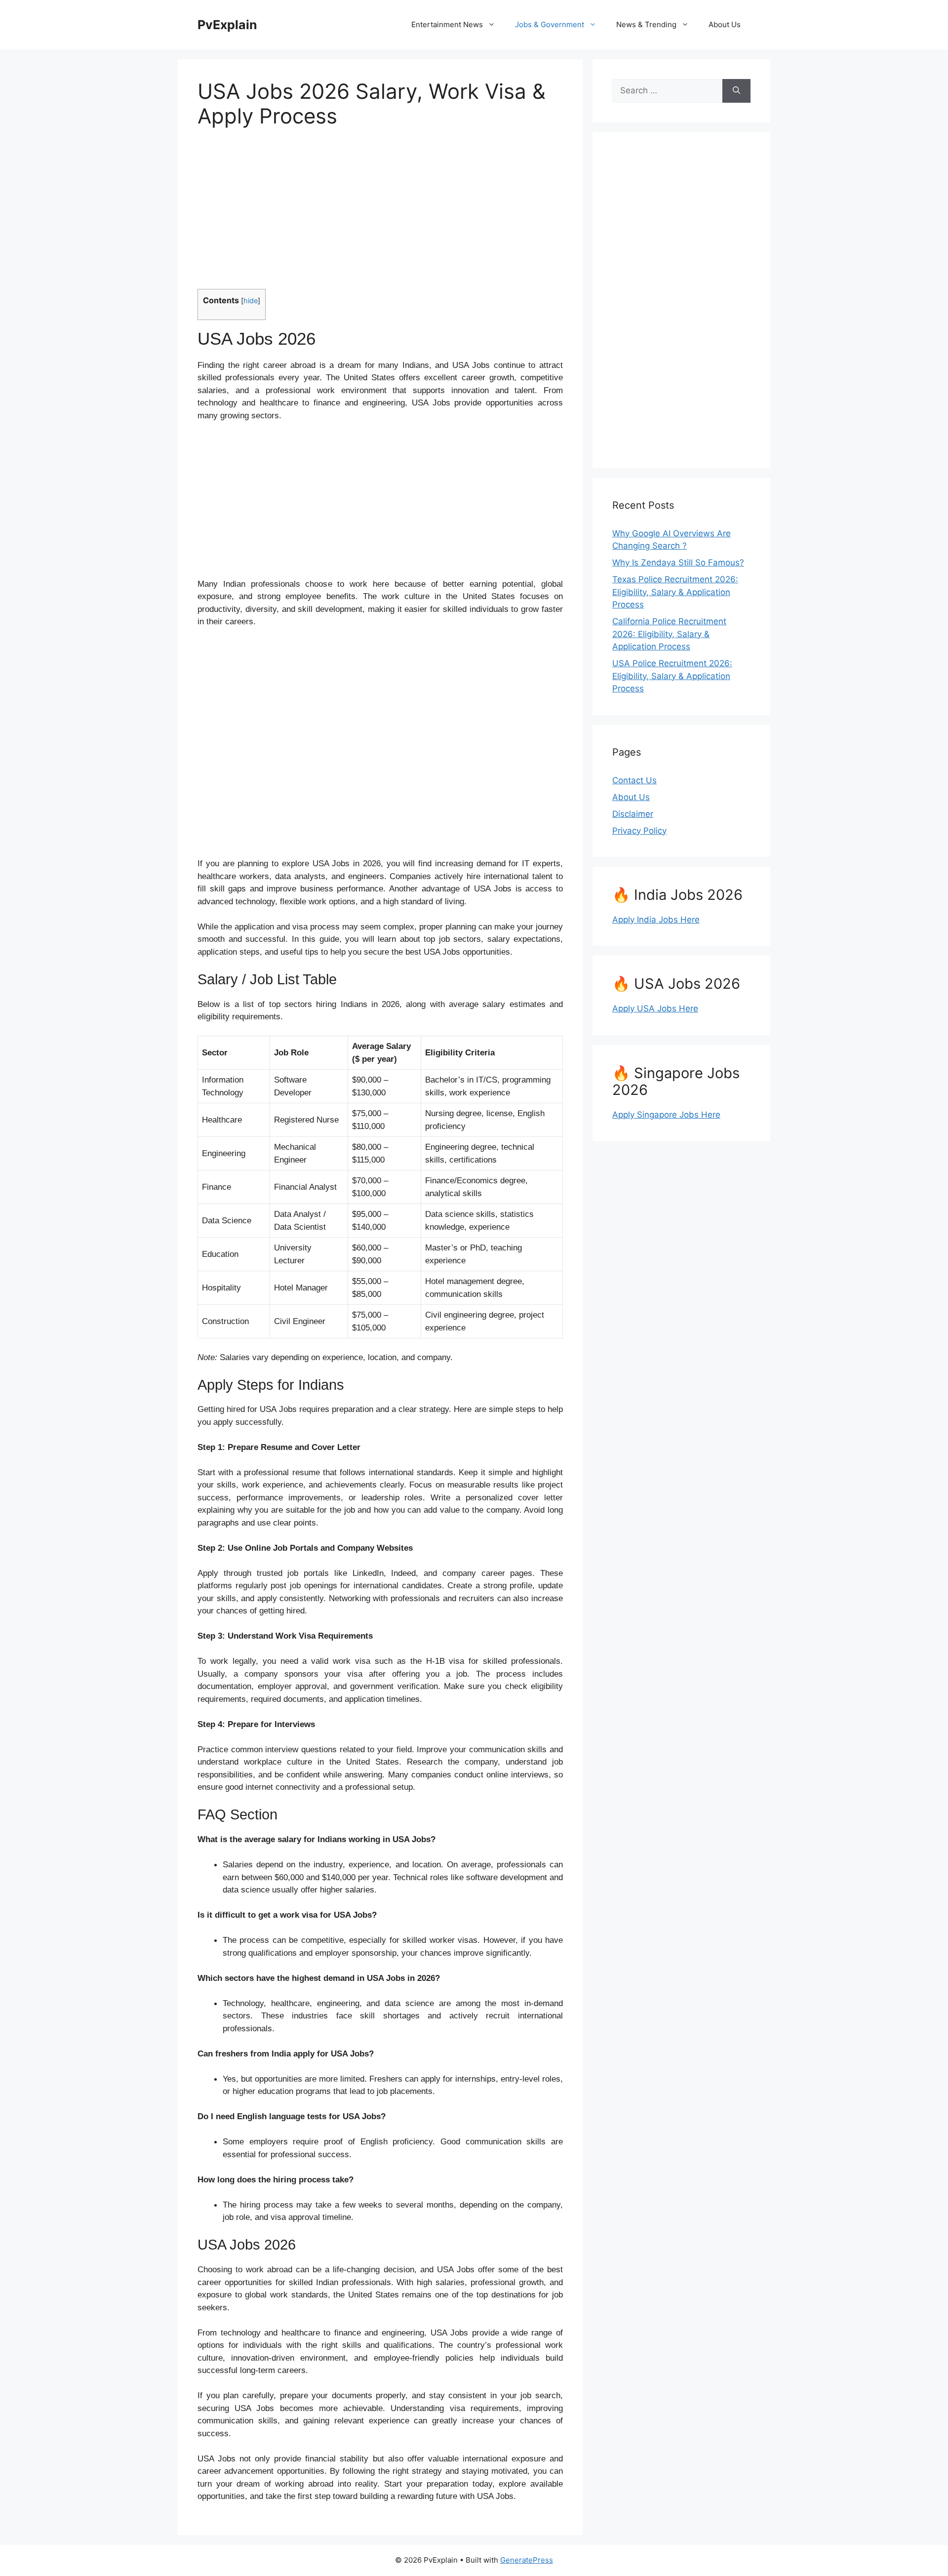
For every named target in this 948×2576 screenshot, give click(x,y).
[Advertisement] (380, 215)
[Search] (736, 91)
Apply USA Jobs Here (655, 1008)
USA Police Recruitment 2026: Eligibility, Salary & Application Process (672, 676)
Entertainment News (447, 24)
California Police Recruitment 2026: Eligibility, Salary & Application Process (669, 634)
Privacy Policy (639, 831)
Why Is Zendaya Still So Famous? (678, 563)
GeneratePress (527, 2560)
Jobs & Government (550, 24)
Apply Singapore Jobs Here (666, 1115)
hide (251, 301)
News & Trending (646, 24)
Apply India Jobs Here (656, 920)
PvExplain (227, 25)
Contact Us (634, 780)
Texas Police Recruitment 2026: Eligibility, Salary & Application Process (675, 592)
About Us (725, 24)
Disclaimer (633, 814)
